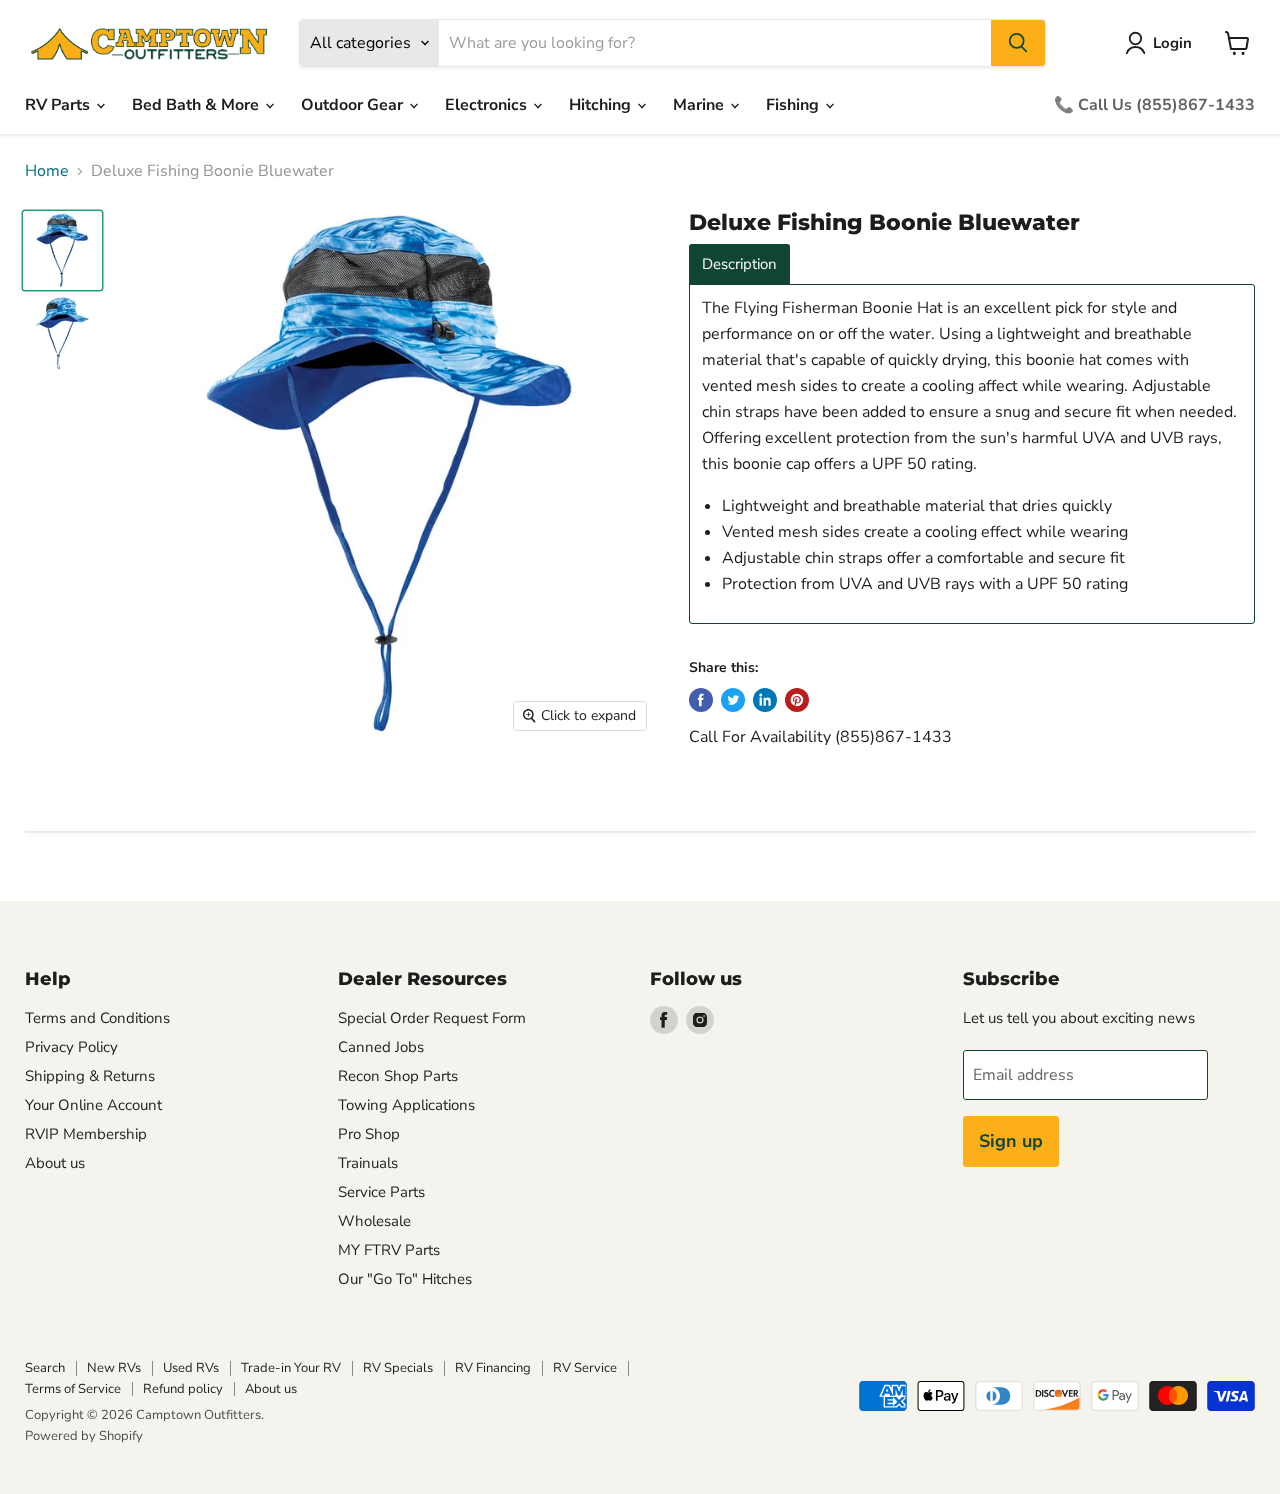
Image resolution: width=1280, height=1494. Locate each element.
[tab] (739, 264)
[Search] (1018, 43)
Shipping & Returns (90, 1076)
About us (55, 1163)
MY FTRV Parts (389, 1250)
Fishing (794, 105)
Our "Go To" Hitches (405, 1279)
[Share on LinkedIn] (765, 700)
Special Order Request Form (432, 1018)
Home (47, 171)
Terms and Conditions (97, 1018)
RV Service (585, 1368)
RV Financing (493, 1368)
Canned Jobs (381, 1047)
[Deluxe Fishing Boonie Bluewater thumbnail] (62, 250)
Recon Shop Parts (398, 1076)
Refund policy (183, 1389)
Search (45, 1368)
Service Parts (381, 1192)
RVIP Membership (86, 1134)
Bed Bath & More (197, 105)
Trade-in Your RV (291, 1368)
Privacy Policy (71, 1047)
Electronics (488, 105)
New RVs (114, 1368)
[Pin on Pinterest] (797, 700)
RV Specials (398, 1368)
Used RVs (191, 1368)
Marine (700, 105)
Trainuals (368, 1163)
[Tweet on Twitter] (733, 700)
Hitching (602, 105)
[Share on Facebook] (701, 700)
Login (1172, 43)
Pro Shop (369, 1134)
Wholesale (374, 1221)
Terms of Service (73, 1389)
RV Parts (59, 105)
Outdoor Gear (354, 105)
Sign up (1011, 1141)
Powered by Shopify (84, 1436)
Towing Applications (406, 1105)
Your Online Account (93, 1105)
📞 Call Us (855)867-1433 (1154, 105)
